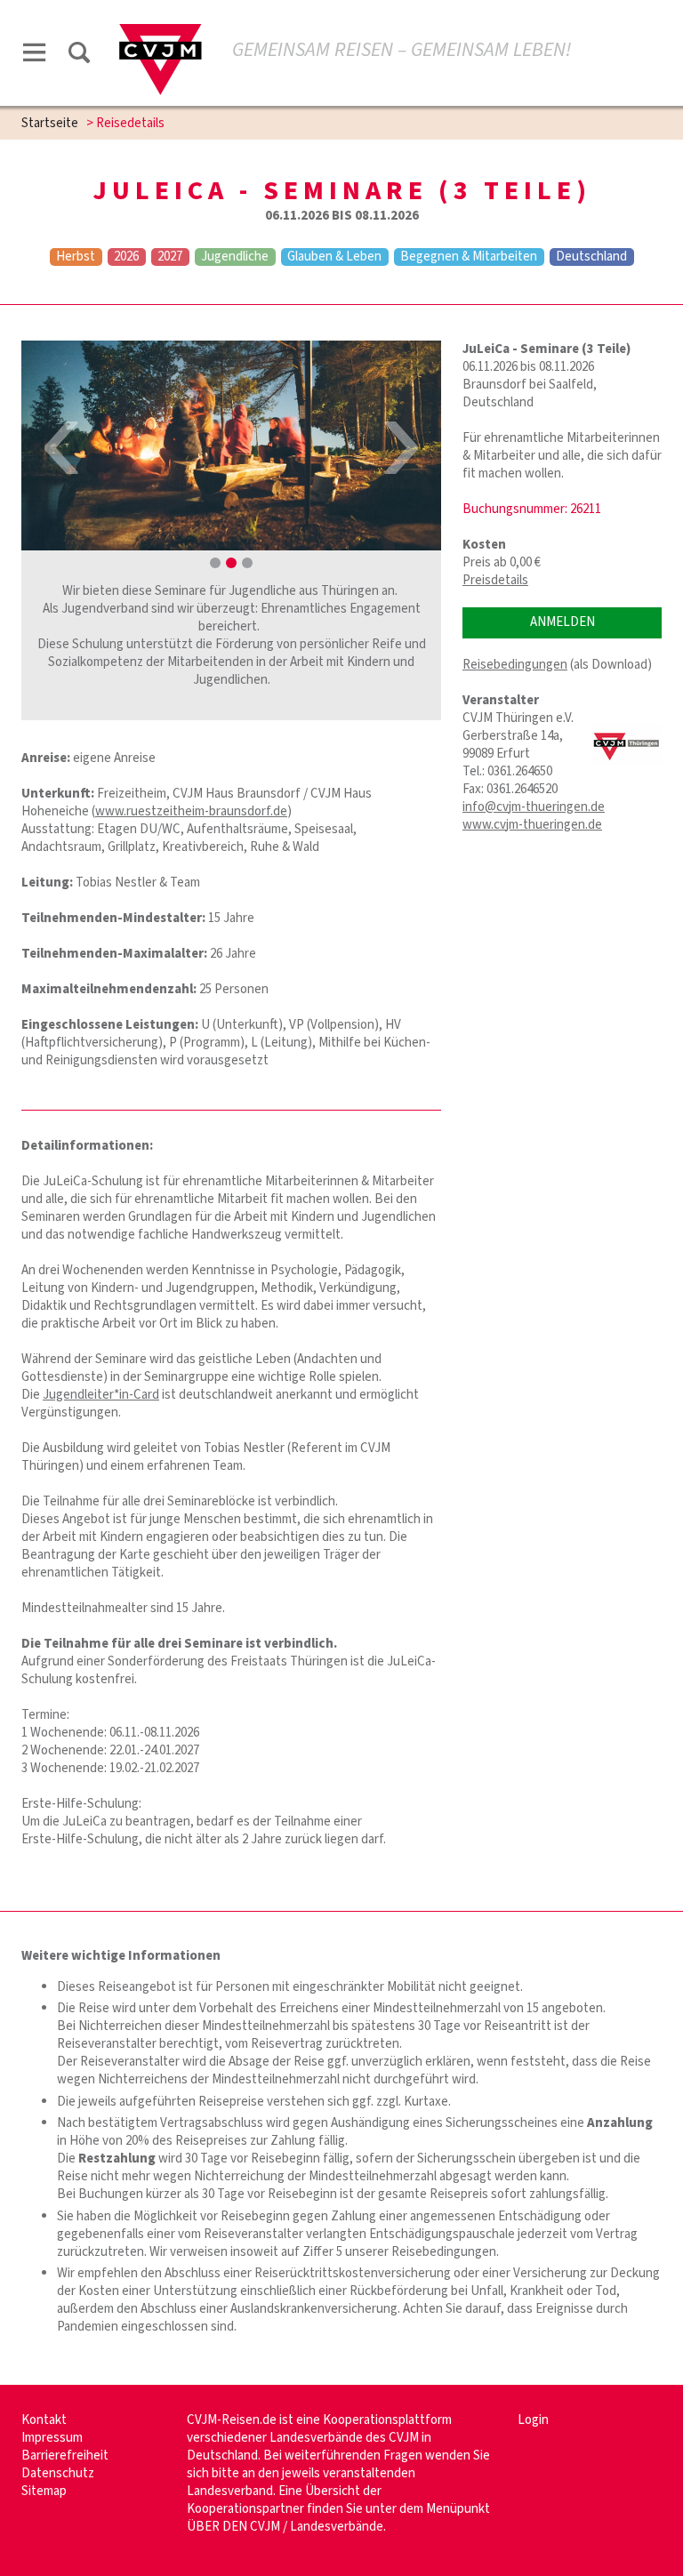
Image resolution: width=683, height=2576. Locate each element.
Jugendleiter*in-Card (101, 1395)
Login (533, 2420)
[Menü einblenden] (35, 56)
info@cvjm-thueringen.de (534, 807)
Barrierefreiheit (65, 2456)
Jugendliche (235, 257)
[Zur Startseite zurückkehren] (161, 32)
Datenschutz (58, 2473)
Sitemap (44, 2491)
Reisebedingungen (515, 665)
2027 (170, 257)
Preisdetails (495, 580)
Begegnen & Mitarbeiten (469, 257)
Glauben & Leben (334, 257)
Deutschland (591, 257)
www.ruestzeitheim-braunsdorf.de (191, 811)
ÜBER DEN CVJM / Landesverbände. (286, 2527)
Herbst (76, 257)
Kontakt (44, 2420)
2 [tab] (231, 563)
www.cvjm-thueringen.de (532, 825)
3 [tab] (247, 563)
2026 (126, 257)
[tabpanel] (231, 445)
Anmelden (562, 622)
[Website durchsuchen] (79, 56)
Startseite (50, 123)
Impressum (52, 2438)
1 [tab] (215, 563)
